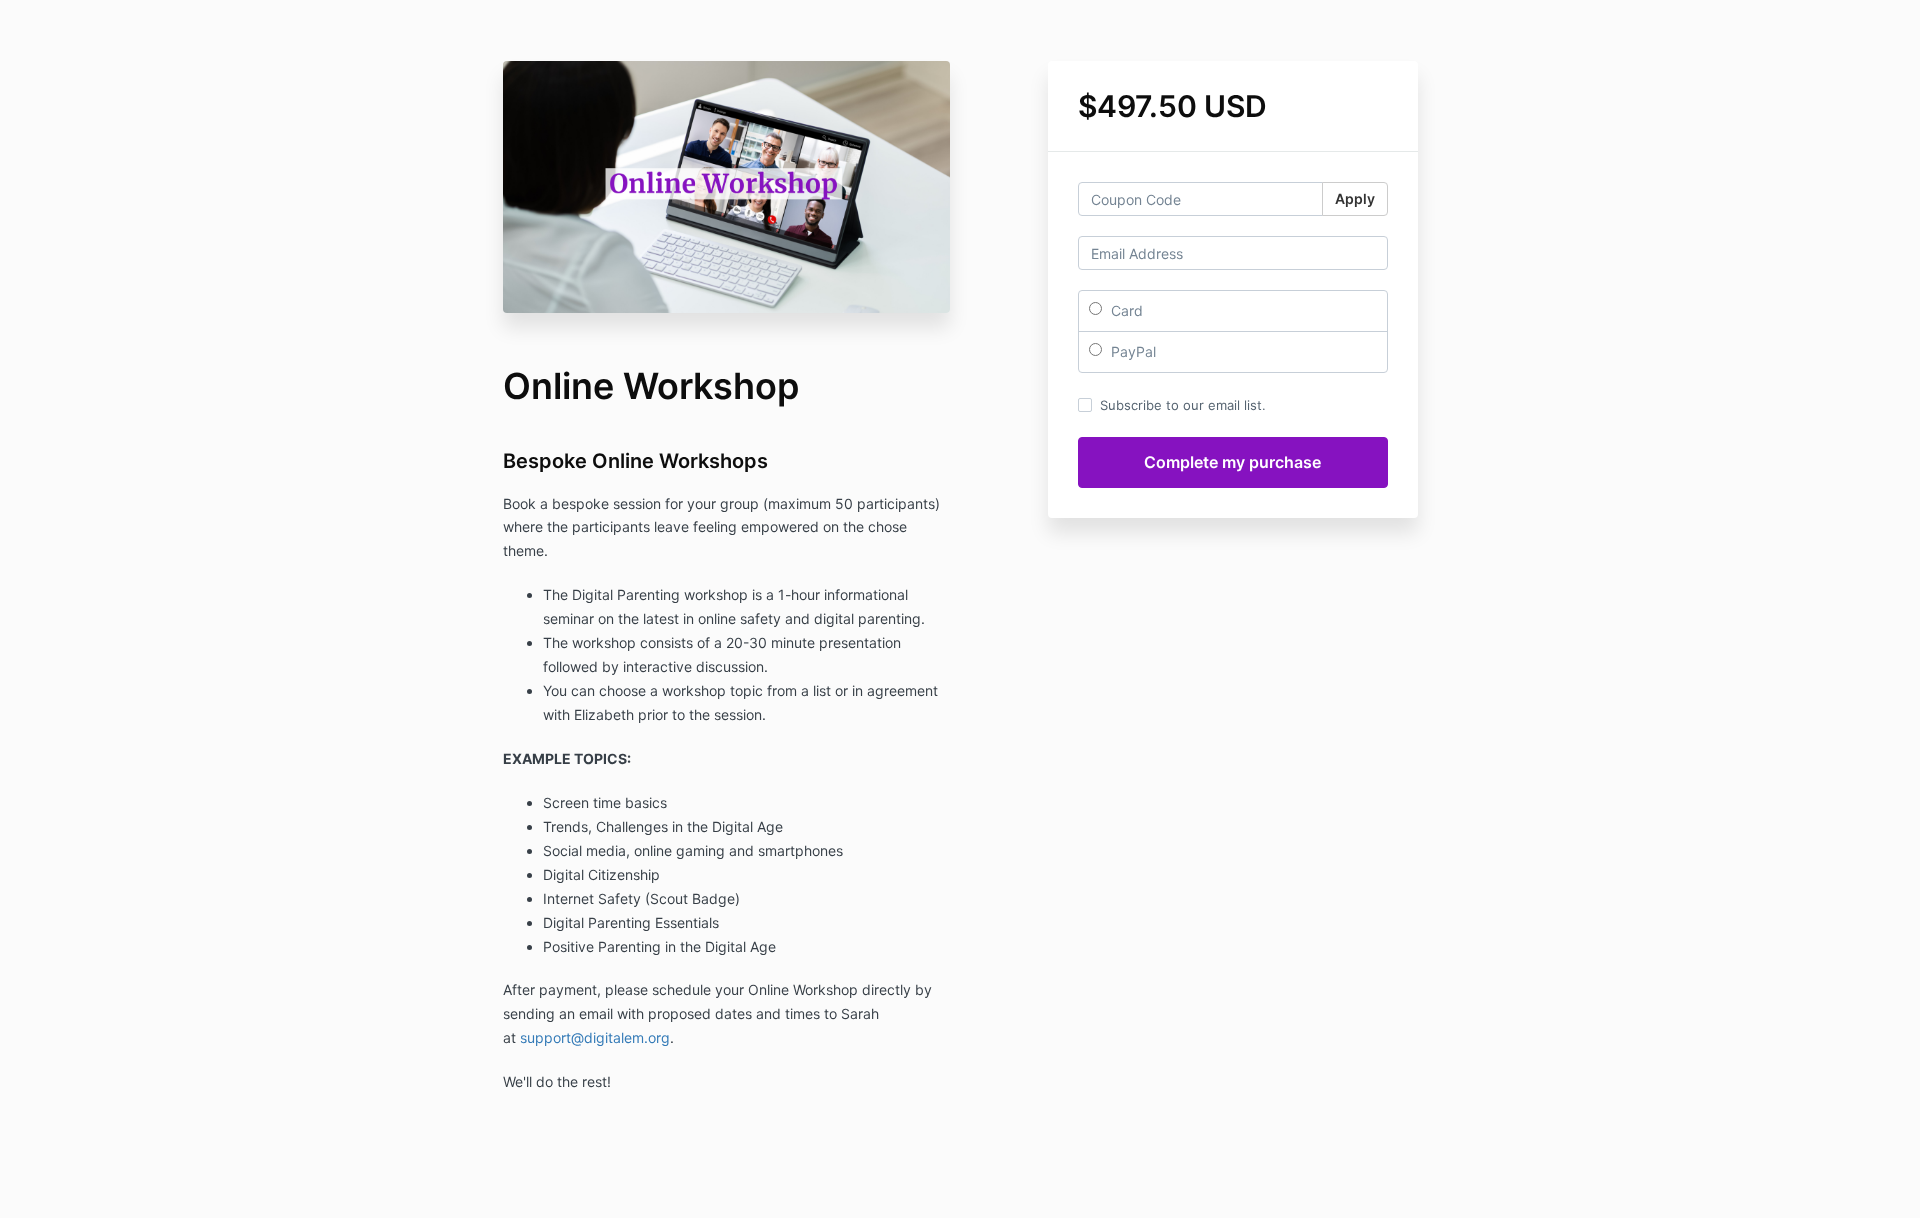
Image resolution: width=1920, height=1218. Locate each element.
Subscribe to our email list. (1183, 405)
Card (1125, 310)
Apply (1355, 198)
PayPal (1131, 351)
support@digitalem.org (595, 1037)
